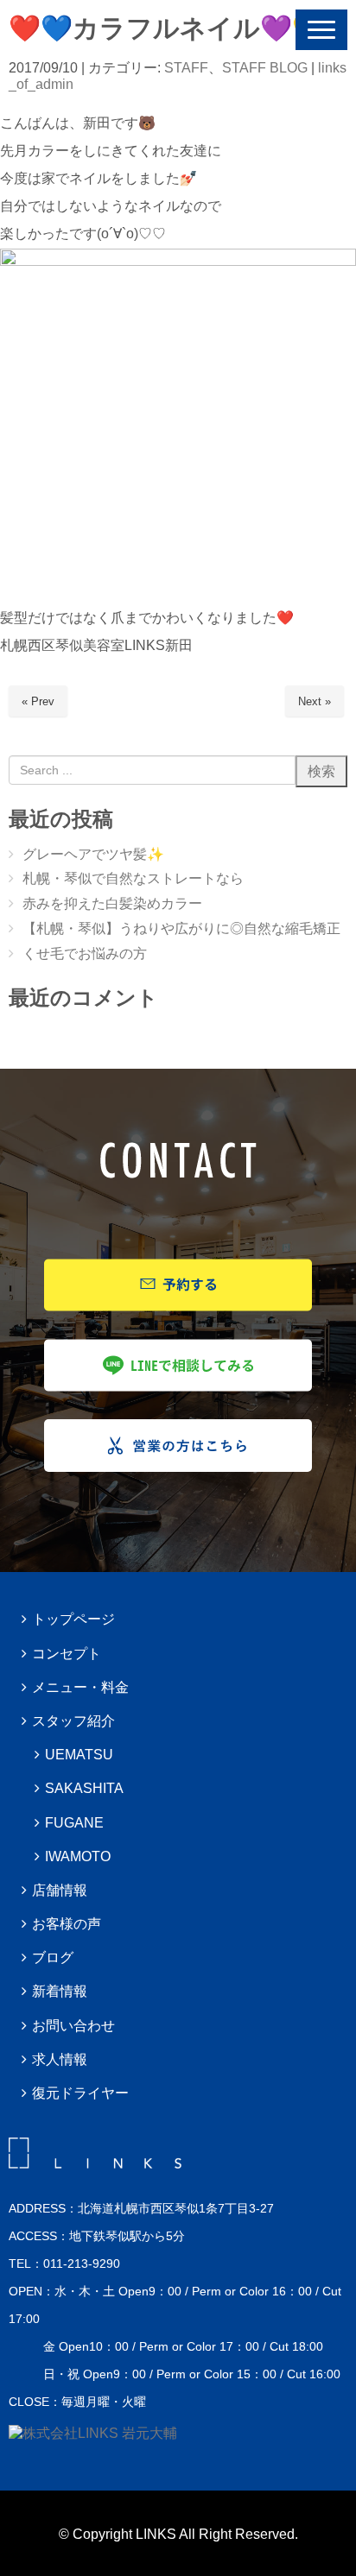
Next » (315, 701)
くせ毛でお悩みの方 (85, 953)
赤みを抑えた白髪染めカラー (112, 903)
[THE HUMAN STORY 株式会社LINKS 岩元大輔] (93, 2433)
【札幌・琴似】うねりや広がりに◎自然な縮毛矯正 (181, 928)
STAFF (186, 68)
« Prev (38, 701)
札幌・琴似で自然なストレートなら (133, 878)
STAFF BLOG (265, 68)
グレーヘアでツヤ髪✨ (93, 854)
